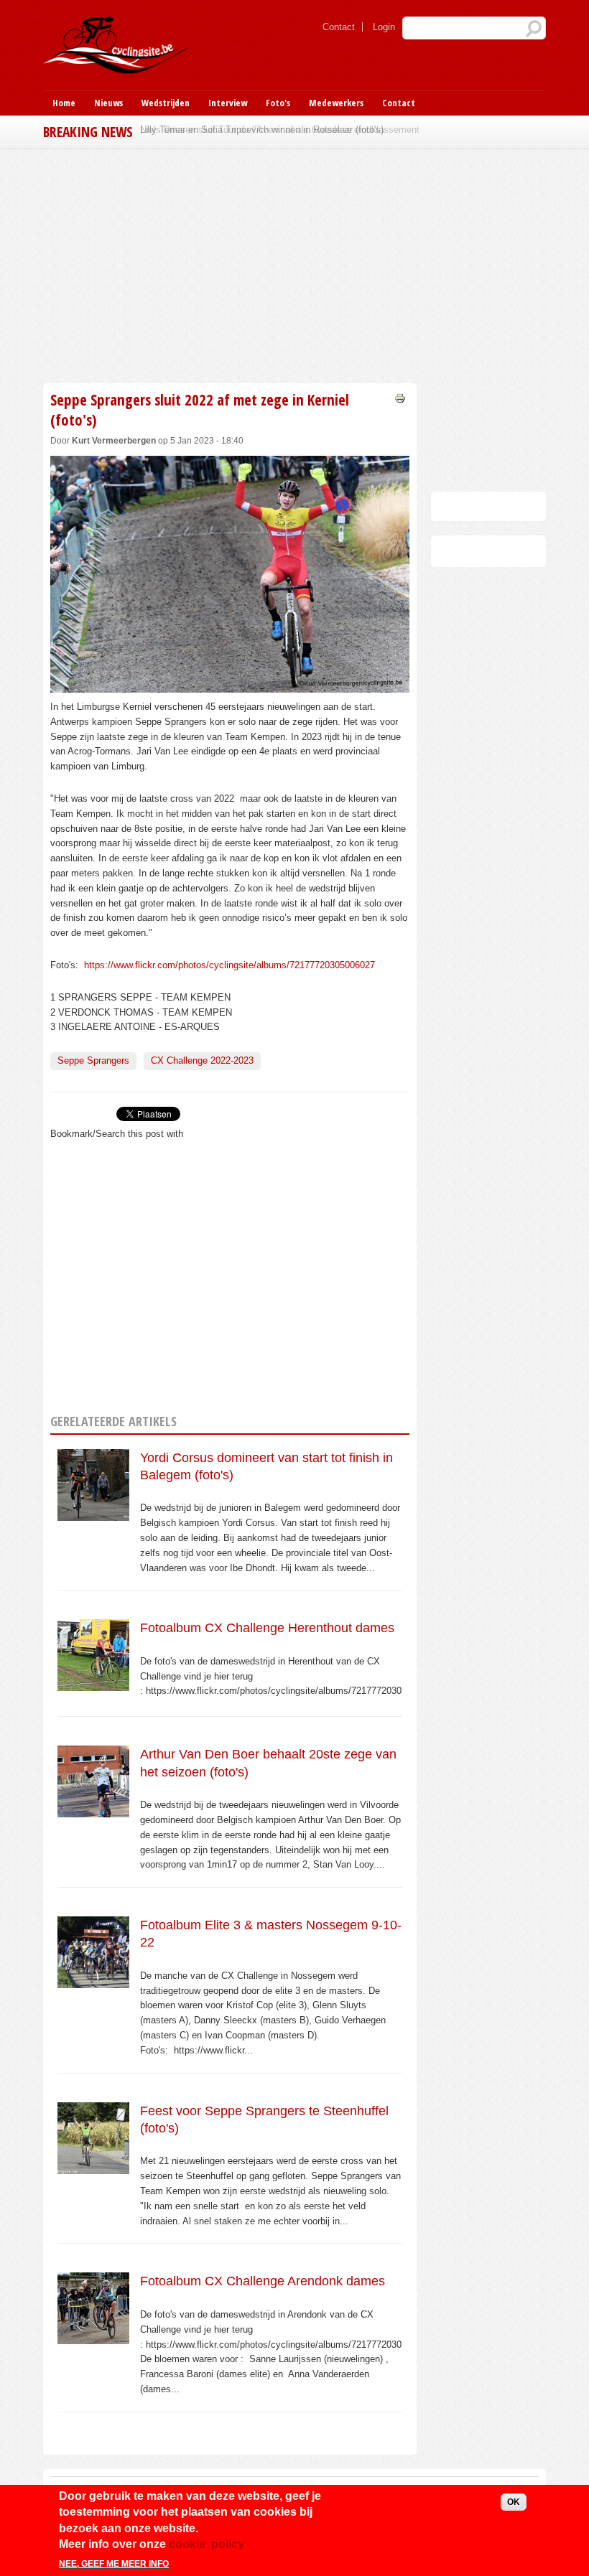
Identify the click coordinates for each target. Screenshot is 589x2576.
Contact (339, 27)
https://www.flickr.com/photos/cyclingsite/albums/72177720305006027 (228, 965)
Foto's (278, 103)
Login (384, 27)
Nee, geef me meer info (114, 2564)
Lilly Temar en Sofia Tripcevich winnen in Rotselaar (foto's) (262, 130)
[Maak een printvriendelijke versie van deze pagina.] (400, 397)
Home (64, 103)
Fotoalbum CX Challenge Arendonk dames (263, 2281)
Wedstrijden (166, 103)
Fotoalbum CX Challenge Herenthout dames (267, 1628)
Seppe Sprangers (93, 1060)
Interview (228, 103)
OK (514, 2502)
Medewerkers (336, 103)
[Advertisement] (230, 264)
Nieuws (108, 103)
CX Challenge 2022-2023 (202, 1060)
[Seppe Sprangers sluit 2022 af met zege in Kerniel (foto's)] (230, 684)
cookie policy (207, 2544)
